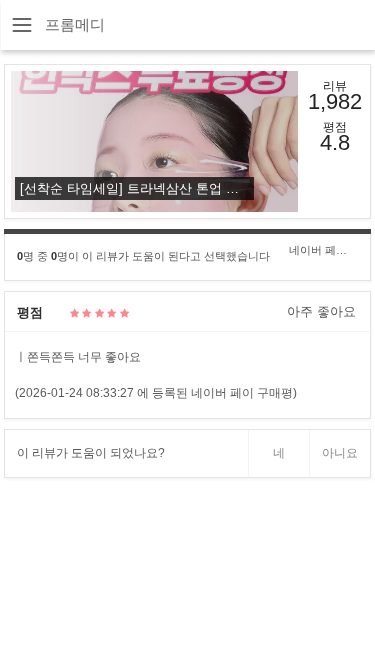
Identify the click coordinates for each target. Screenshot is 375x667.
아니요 (340, 453)
